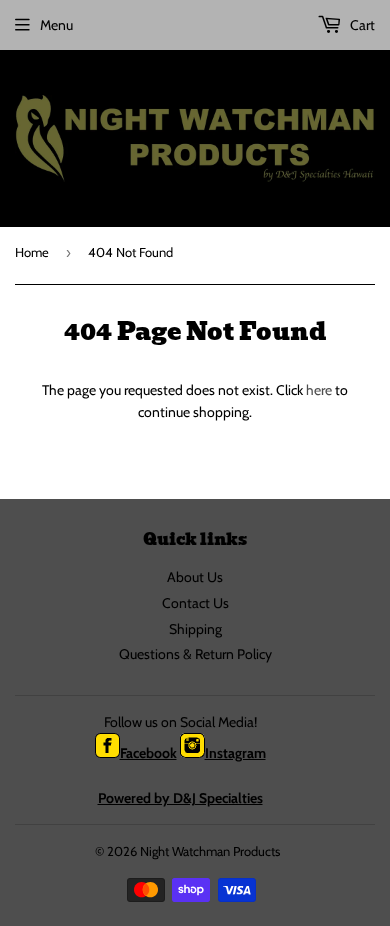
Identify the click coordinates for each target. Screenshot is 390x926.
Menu (56, 25)
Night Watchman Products (210, 851)
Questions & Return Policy (195, 654)
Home (32, 252)
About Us (195, 577)
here (319, 390)
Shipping (195, 629)
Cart (361, 25)
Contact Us (195, 603)
